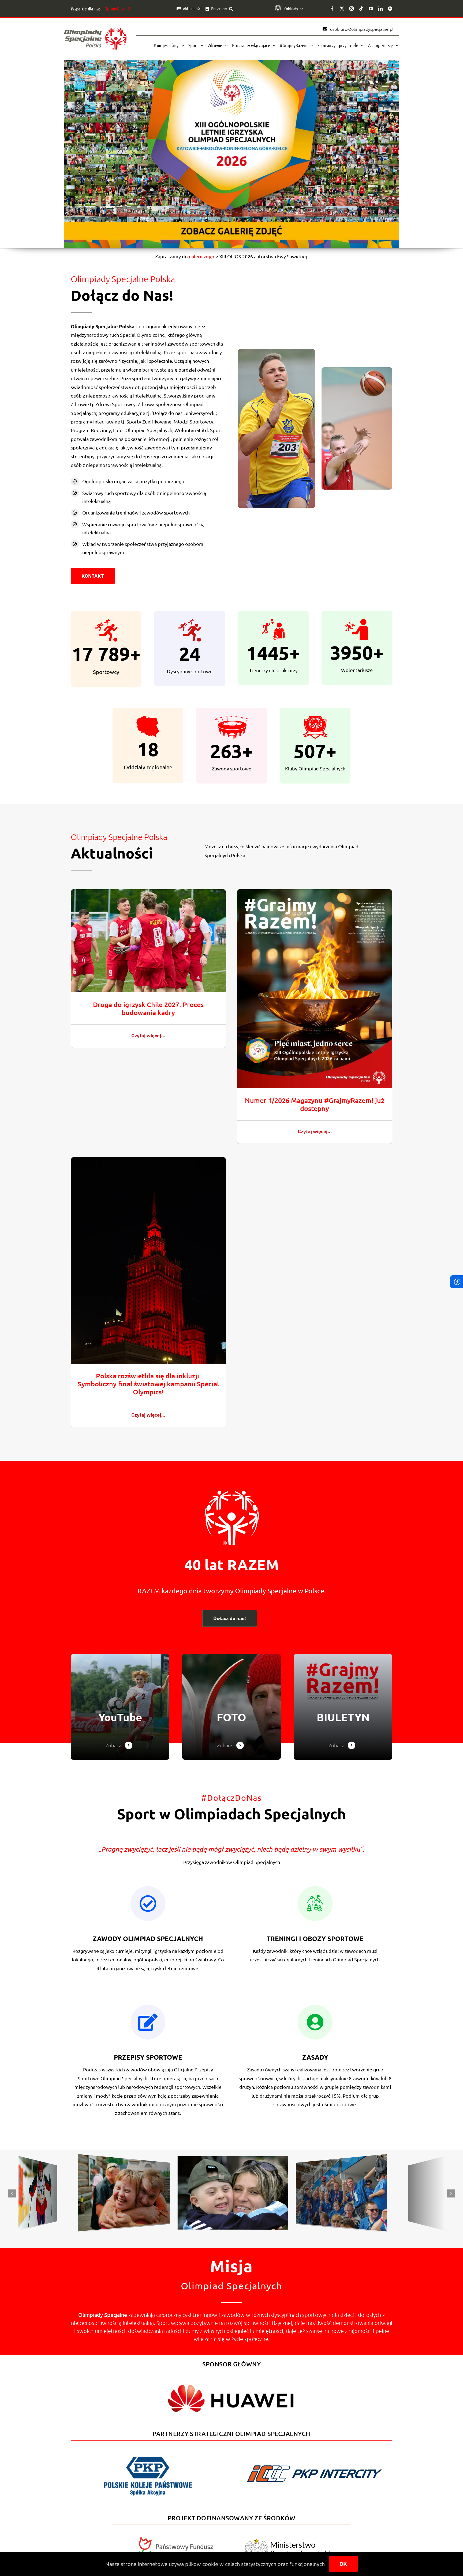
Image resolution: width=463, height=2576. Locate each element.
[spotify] (390, 9)
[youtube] (371, 9)
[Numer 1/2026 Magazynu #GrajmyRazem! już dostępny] (315, 893)
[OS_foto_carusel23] (122, 2161)
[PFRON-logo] (176, 2539)
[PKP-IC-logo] (315, 2462)
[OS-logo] (95, 31)
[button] (231, 9)
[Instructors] (343, 1707)
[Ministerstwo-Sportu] (287, 2541)
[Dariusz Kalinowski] (37, 2163)
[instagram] (352, 9)
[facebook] (332, 9)
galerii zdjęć (202, 256)
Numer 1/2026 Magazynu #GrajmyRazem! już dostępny (315, 1104)
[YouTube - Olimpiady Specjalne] (120, 1707)
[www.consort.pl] (231, 2159)
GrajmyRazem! (117, 9)
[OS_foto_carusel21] (341, 2161)
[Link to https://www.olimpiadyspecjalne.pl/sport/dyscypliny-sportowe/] (148, 2022)
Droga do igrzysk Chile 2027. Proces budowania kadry (148, 1008)
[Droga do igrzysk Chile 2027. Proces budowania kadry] (148, 893)
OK (343, 2564)
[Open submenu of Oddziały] (300, 9)
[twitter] (342, 9)
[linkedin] (380, 9)
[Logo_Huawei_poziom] (231, 2380)
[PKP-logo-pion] (148, 2456)
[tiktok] (361, 9)
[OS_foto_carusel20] (426, 2163)
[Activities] (231, 1707)
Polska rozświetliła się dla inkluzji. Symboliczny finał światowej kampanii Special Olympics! (148, 1384)
